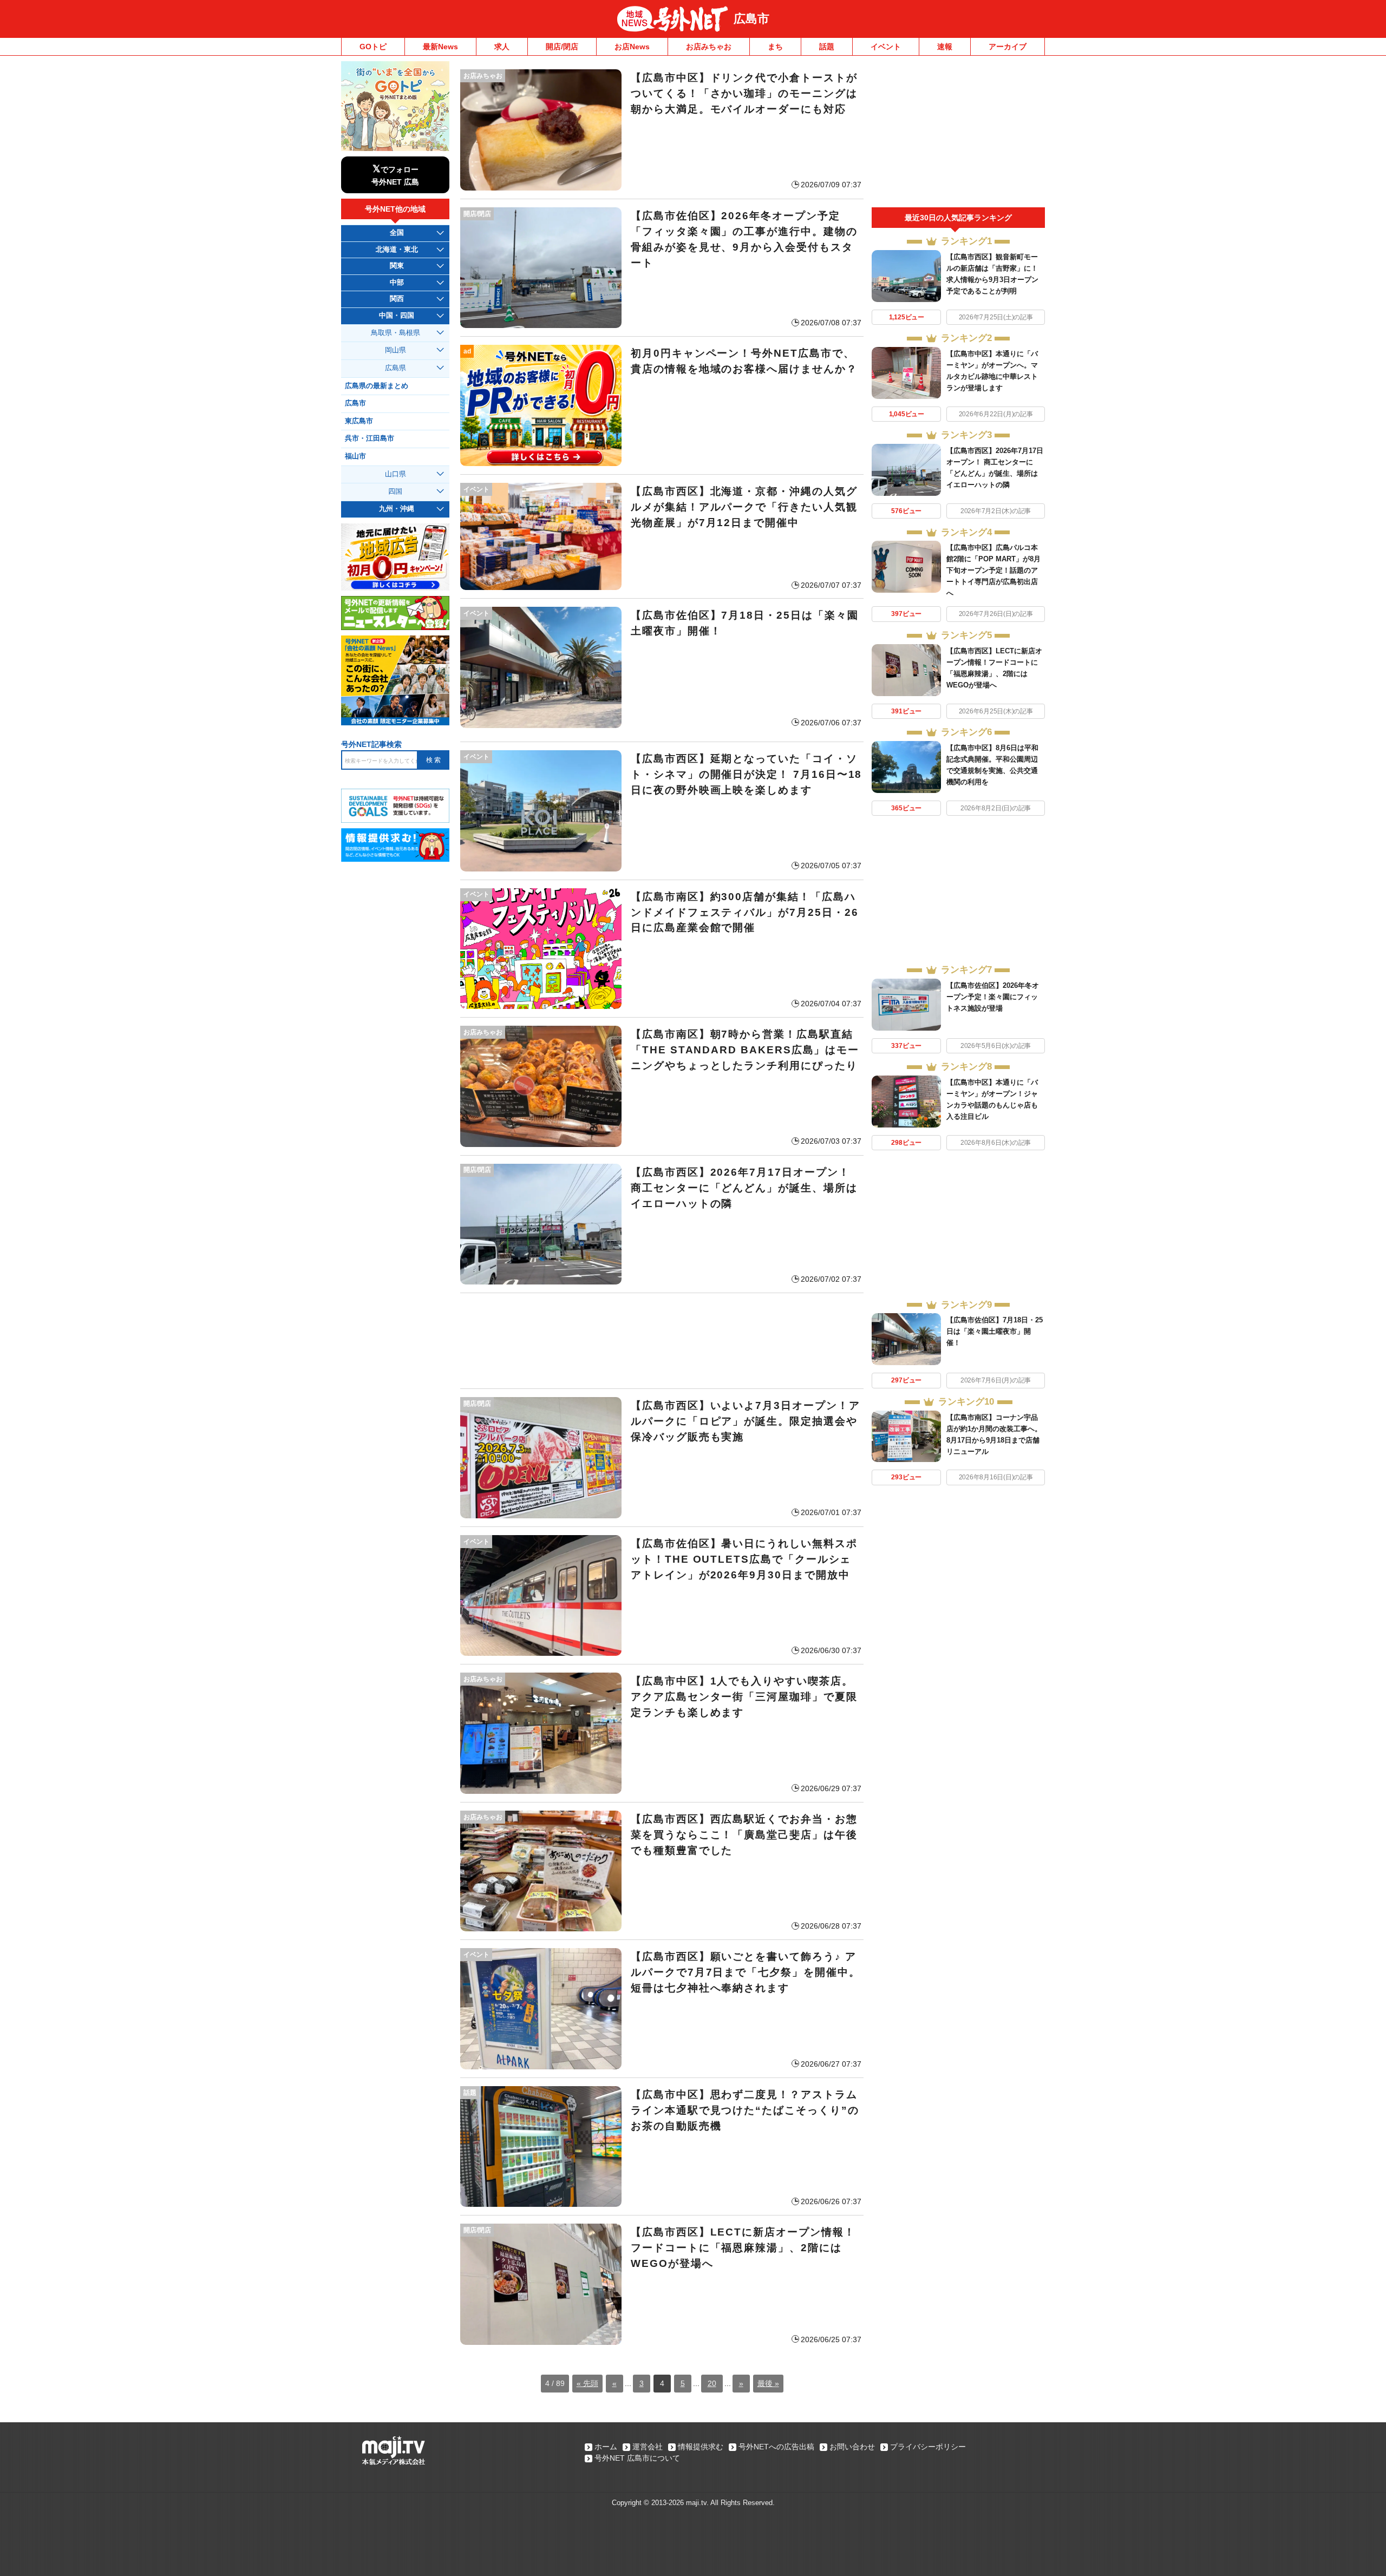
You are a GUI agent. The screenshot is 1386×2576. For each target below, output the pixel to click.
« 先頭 (587, 2383)
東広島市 (359, 421)
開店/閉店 (562, 47)
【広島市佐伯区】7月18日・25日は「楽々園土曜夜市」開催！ (995, 1331)
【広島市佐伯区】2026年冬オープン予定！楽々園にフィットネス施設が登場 (993, 997)
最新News (440, 47)
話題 (827, 47)
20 (712, 2383)
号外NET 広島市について (637, 2458)
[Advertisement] (662, 1341)
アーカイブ (1008, 47)
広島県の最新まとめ (377, 386)
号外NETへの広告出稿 (776, 2447)
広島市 (751, 19)
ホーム (606, 2447)
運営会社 (648, 2447)
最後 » (768, 2383)
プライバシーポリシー (928, 2447)
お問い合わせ (852, 2447)
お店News (632, 47)
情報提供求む (701, 2447)
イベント (886, 47)
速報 (945, 47)
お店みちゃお (709, 47)
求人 (502, 47)
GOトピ (373, 47)
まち (775, 47)
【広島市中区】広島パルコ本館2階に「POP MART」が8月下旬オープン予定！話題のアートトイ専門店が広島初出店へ (993, 570)
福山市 (355, 456)
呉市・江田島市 (370, 438)
